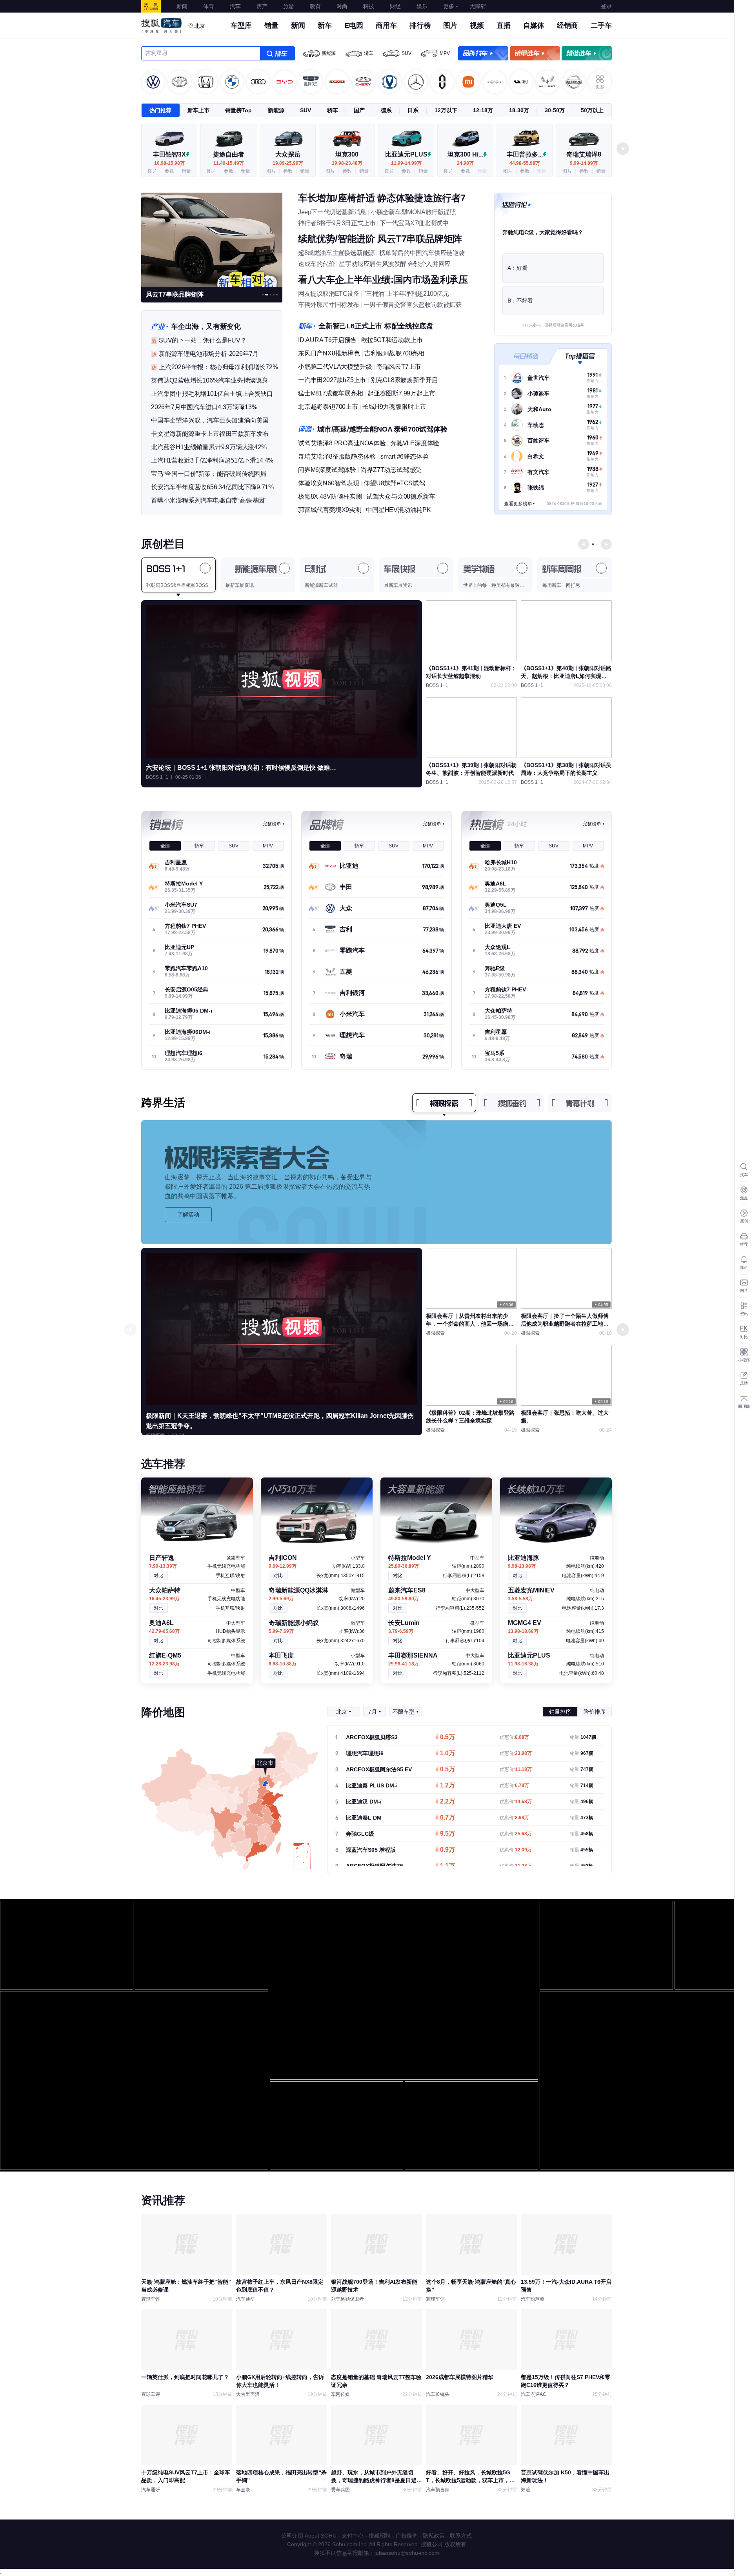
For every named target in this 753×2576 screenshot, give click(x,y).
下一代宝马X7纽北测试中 (414, 223)
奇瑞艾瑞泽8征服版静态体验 (337, 456)
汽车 (235, 6)
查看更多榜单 (518, 504)
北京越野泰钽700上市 (328, 407)
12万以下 (446, 110)
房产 (262, 6)
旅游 (289, 6)
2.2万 (447, 1802)
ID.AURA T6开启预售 (327, 340)
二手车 (601, 26)
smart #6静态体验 (405, 456)
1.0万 (447, 1754)
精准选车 (587, 53)
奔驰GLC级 (360, 1834)
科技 (369, 6)
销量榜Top (238, 110)
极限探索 (444, 1103)
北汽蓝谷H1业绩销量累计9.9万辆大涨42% (209, 447)
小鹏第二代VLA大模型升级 (335, 367)
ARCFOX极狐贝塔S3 (372, 1737)
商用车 (386, 26)
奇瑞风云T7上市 (399, 367)
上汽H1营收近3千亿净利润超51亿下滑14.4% (212, 460)
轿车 (369, 53)
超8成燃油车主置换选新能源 (336, 253)
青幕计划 (580, 1103)
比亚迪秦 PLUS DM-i (372, 1785)
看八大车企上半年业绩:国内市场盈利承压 (383, 280)
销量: (583, 1737)
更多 (449, 6)
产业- (159, 326)
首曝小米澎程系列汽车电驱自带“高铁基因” (209, 500)
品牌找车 (483, 53)
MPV (445, 53)
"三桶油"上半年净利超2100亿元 (406, 294)
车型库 (241, 26)
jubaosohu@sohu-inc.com (407, 2553)
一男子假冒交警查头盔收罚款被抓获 (413, 305)
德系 (386, 110)
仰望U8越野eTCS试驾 (394, 483)
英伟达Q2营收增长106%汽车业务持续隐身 (209, 380)
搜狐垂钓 (512, 1103)
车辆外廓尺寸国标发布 (329, 305)
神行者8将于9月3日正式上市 (337, 223)
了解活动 (188, 1215)
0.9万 (447, 1850)
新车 (325, 26)
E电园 (354, 26)
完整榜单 (272, 824)
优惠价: (514, 1737)
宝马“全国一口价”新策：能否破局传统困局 (209, 474)
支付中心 (353, 2536)
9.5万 (447, 1834)
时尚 (342, 6)
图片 (450, 26)
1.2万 (447, 1786)
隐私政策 (434, 2536)
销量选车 (535, 53)
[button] (623, 149)
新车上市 (198, 110)
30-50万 (555, 110)
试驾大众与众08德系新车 (401, 496)
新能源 (329, 53)
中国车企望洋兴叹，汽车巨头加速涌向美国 (210, 420)
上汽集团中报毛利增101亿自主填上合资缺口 (212, 394)
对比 (158, 1576)
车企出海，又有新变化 (206, 326)
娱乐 (422, 6)
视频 (477, 26)
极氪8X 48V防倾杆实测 (330, 496)
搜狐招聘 (380, 2536)
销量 (271, 26)
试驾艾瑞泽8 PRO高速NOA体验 (342, 443)
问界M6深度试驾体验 (327, 470)
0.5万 (447, 1738)
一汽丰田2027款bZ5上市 (332, 380)
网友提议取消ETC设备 (329, 294)
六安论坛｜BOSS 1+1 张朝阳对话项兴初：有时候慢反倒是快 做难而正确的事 (244, 768)
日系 (413, 110)
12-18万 (483, 110)
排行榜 (420, 26)
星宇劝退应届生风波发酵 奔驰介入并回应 (395, 264)
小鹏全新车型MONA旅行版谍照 (413, 212)
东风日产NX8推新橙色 (329, 353)
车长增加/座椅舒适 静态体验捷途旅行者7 (382, 198)
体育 (209, 6)
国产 (359, 110)
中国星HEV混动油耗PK (398, 510)
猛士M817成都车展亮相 (331, 393)
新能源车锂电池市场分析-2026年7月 (209, 354)
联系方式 (461, 2536)
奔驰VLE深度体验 (415, 443)
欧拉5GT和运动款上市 (392, 340)
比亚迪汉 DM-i (364, 1802)
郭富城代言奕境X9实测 (330, 510)
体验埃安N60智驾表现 (329, 483)
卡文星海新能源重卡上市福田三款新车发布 (210, 434)
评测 (306, 429)
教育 (315, 6)
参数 (169, 171)
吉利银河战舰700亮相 (394, 353)
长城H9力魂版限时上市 (394, 407)
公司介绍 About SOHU (309, 2536)
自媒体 (534, 26)
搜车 (277, 53)
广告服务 (407, 2536)
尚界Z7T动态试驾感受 (391, 470)
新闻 (182, 6)
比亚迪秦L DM (364, 1818)
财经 (395, 6)
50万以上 (592, 110)
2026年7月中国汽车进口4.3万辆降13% (204, 407)
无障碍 (478, 6)
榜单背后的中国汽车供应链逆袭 (422, 253)
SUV (407, 53)
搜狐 (151, 6)
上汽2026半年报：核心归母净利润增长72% (218, 367)
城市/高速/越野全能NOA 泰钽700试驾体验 (382, 429)
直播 (504, 26)
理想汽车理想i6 (365, 1753)
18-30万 (519, 110)
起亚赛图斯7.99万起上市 (401, 393)
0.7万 (447, 1818)
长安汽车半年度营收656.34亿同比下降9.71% (212, 487)
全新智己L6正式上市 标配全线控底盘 (376, 326)
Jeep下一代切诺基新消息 (332, 212)
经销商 (567, 26)
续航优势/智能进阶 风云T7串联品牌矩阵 (380, 239)
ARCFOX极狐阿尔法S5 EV (379, 1769)
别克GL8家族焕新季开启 (404, 380)
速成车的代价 (316, 264)
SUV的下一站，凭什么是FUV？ (203, 340)
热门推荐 (160, 110)
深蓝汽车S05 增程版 (371, 1850)
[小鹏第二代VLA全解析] (212, 239)
